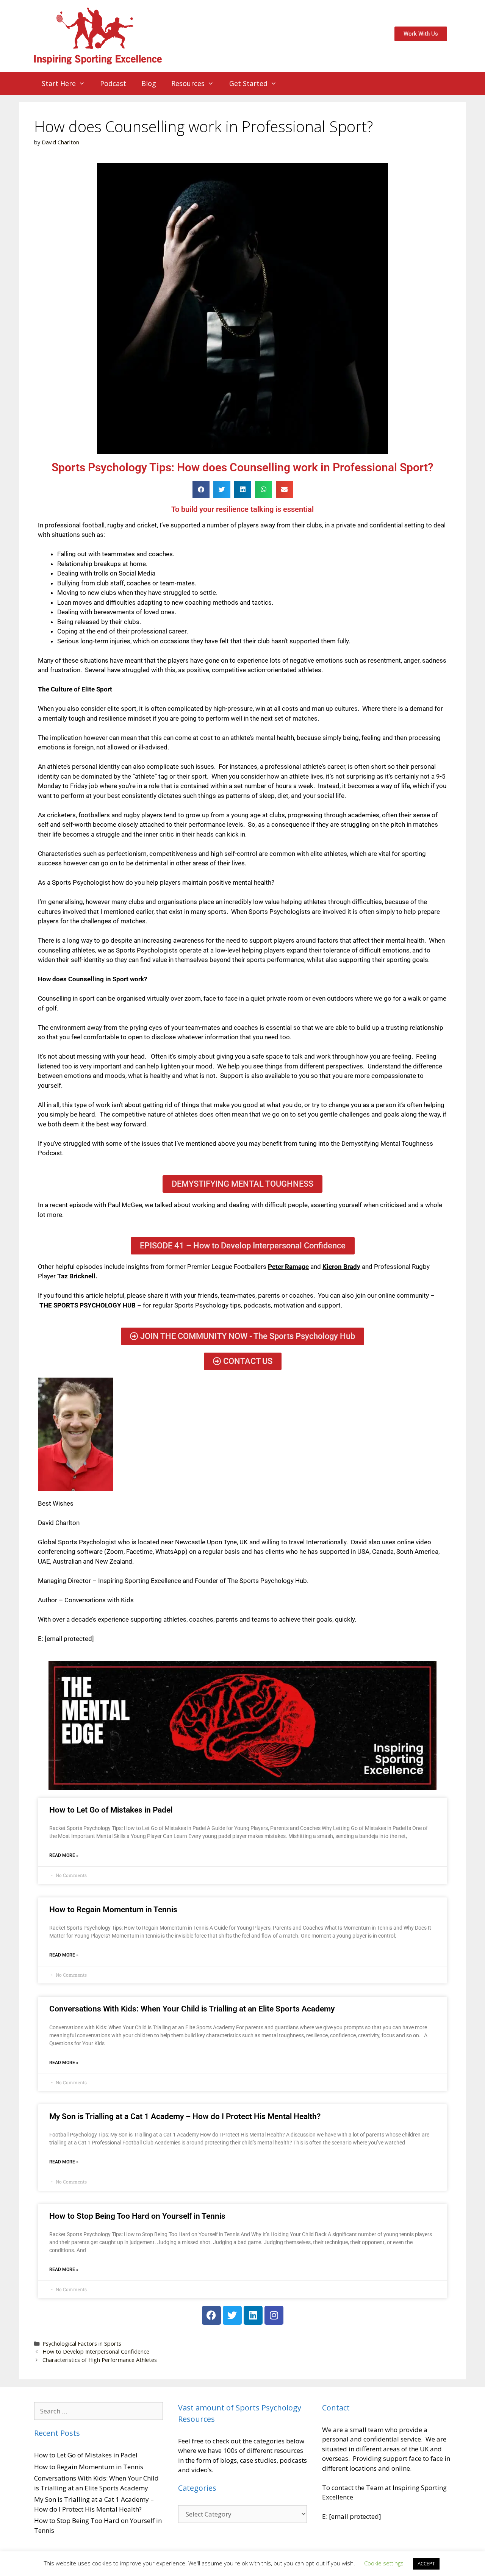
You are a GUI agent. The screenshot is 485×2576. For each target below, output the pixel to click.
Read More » (64, 1855)
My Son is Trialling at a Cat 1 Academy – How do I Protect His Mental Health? (185, 2116)
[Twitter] (232, 2315)
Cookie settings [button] (384, 2563)
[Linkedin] (253, 2315)
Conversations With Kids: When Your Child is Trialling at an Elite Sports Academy (192, 2009)
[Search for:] (99, 2411)
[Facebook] (211, 2315)
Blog (149, 83)
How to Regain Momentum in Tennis (113, 1910)
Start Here (59, 83)
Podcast (113, 83)
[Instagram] (274, 2315)
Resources (188, 83)
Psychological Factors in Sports (82, 2344)
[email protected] (69, 1639)
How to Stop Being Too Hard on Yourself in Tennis (137, 2216)
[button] (201, 489)
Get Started (248, 83)
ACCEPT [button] (426, 2563)
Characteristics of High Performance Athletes (100, 2360)
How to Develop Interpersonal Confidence (96, 2352)
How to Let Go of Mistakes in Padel (111, 1810)
